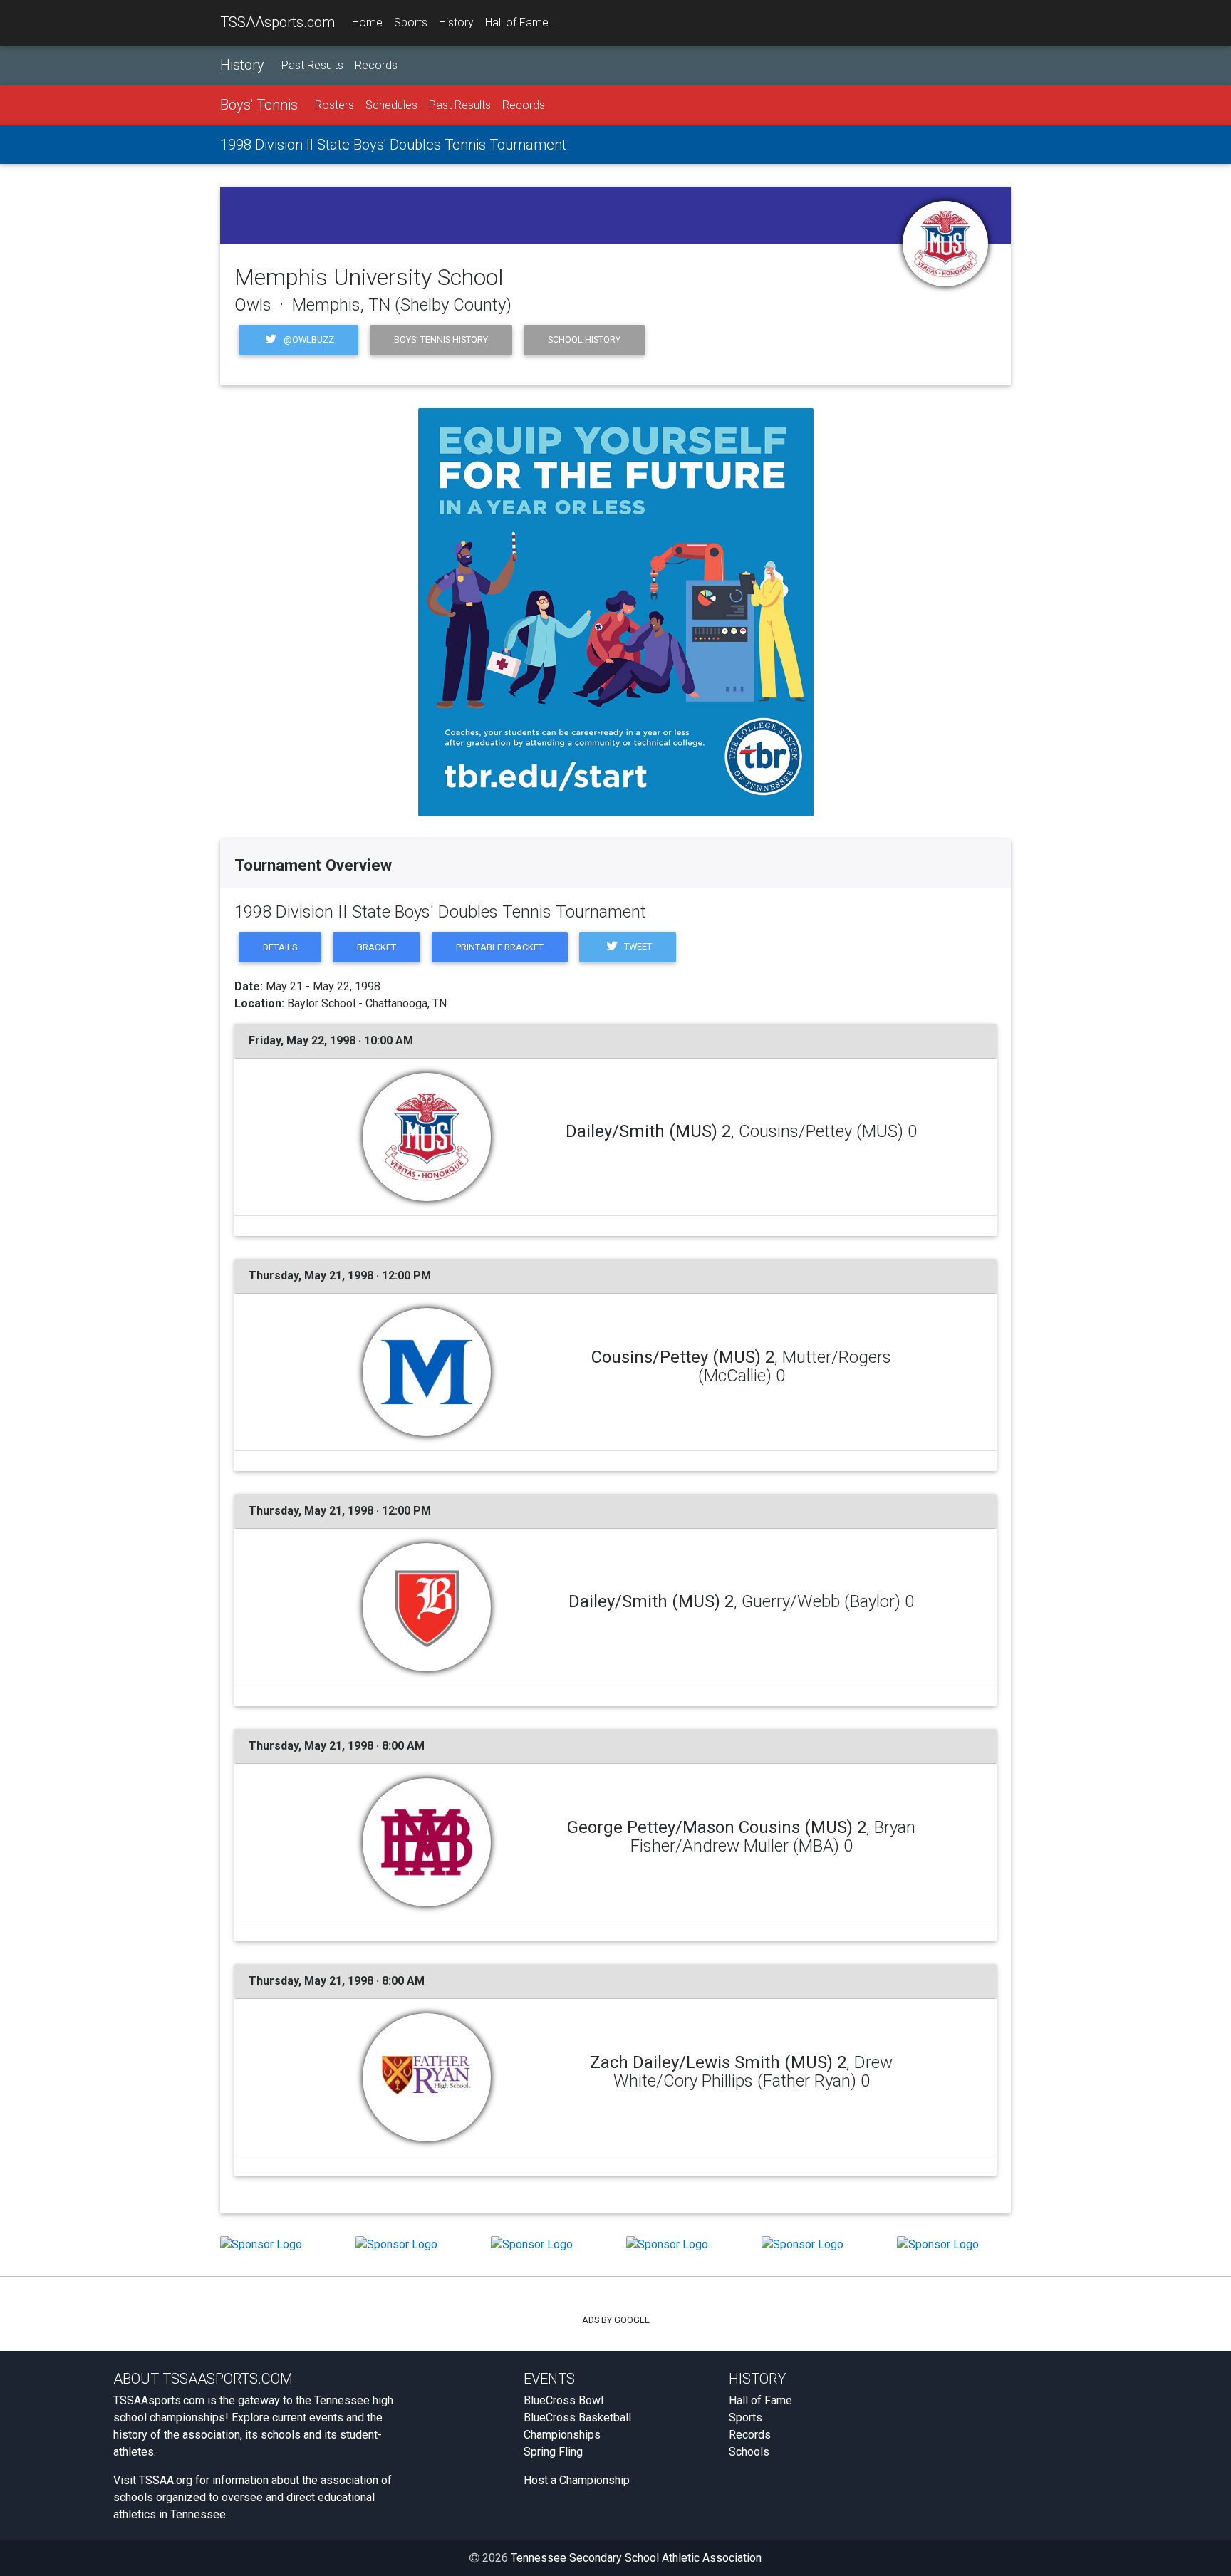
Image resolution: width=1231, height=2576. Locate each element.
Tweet (637, 946)
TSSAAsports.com (277, 22)
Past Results (312, 65)
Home (367, 22)
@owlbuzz (308, 339)
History (456, 22)
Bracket (376, 947)
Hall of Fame (517, 22)
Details (280, 947)
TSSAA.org (166, 2480)
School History (584, 339)
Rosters (334, 105)
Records (376, 65)
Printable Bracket (500, 947)
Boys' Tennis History (441, 339)
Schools (749, 2452)
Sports (411, 22)
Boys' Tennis (259, 105)
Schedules (391, 105)
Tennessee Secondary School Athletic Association (636, 2558)
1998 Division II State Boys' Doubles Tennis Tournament (393, 145)
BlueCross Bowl (563, 2400)
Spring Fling (553, 2452)
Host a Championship (577, 2480)
